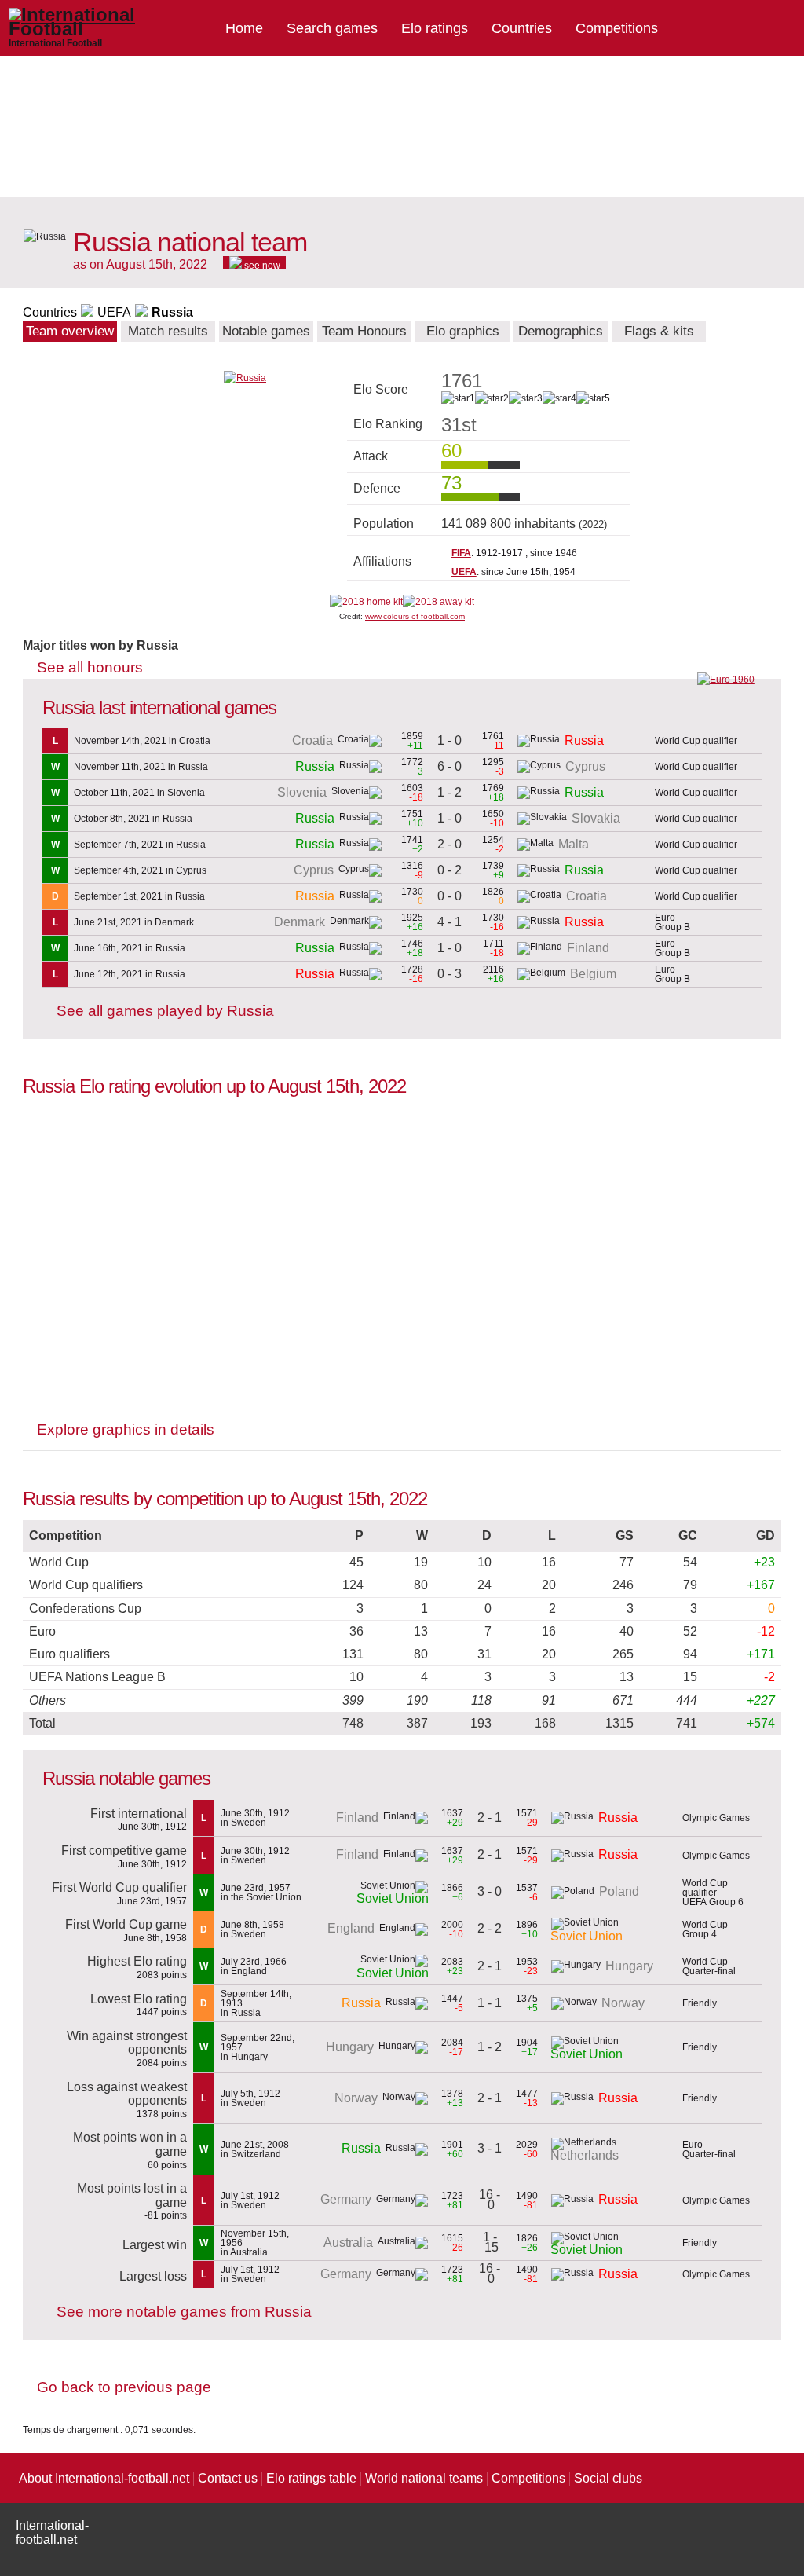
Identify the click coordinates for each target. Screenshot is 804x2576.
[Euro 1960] (726, 680)
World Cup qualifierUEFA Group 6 (713, 1893)
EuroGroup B (672, 922)
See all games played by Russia (165, 1011)
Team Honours (364, 331)
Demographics (561, 331)
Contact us (228, 2478)
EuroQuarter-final (709, 2149)
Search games (332, 28)
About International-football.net (104, 2478)
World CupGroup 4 (705, 1929)
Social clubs (608, 2478)
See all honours (90, 667)
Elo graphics (463, 331)
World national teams (424, 2478)
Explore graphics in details (126, 1429)
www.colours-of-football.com (415, 616)
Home (244, 28)
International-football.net (52, 2532)
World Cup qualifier (696, 741)
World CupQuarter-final (709, 1966)
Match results (168, 331)
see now (261, 265)
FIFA (461, 553)
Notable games (266, 331)
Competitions (617, 28)
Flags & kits (659, 331)
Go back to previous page (124, 2387)
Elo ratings (435, 28)
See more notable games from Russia (184, 2312)
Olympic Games (716, 1818)
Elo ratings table (311, 2478)
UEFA (114, 312)
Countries (522, 28)
